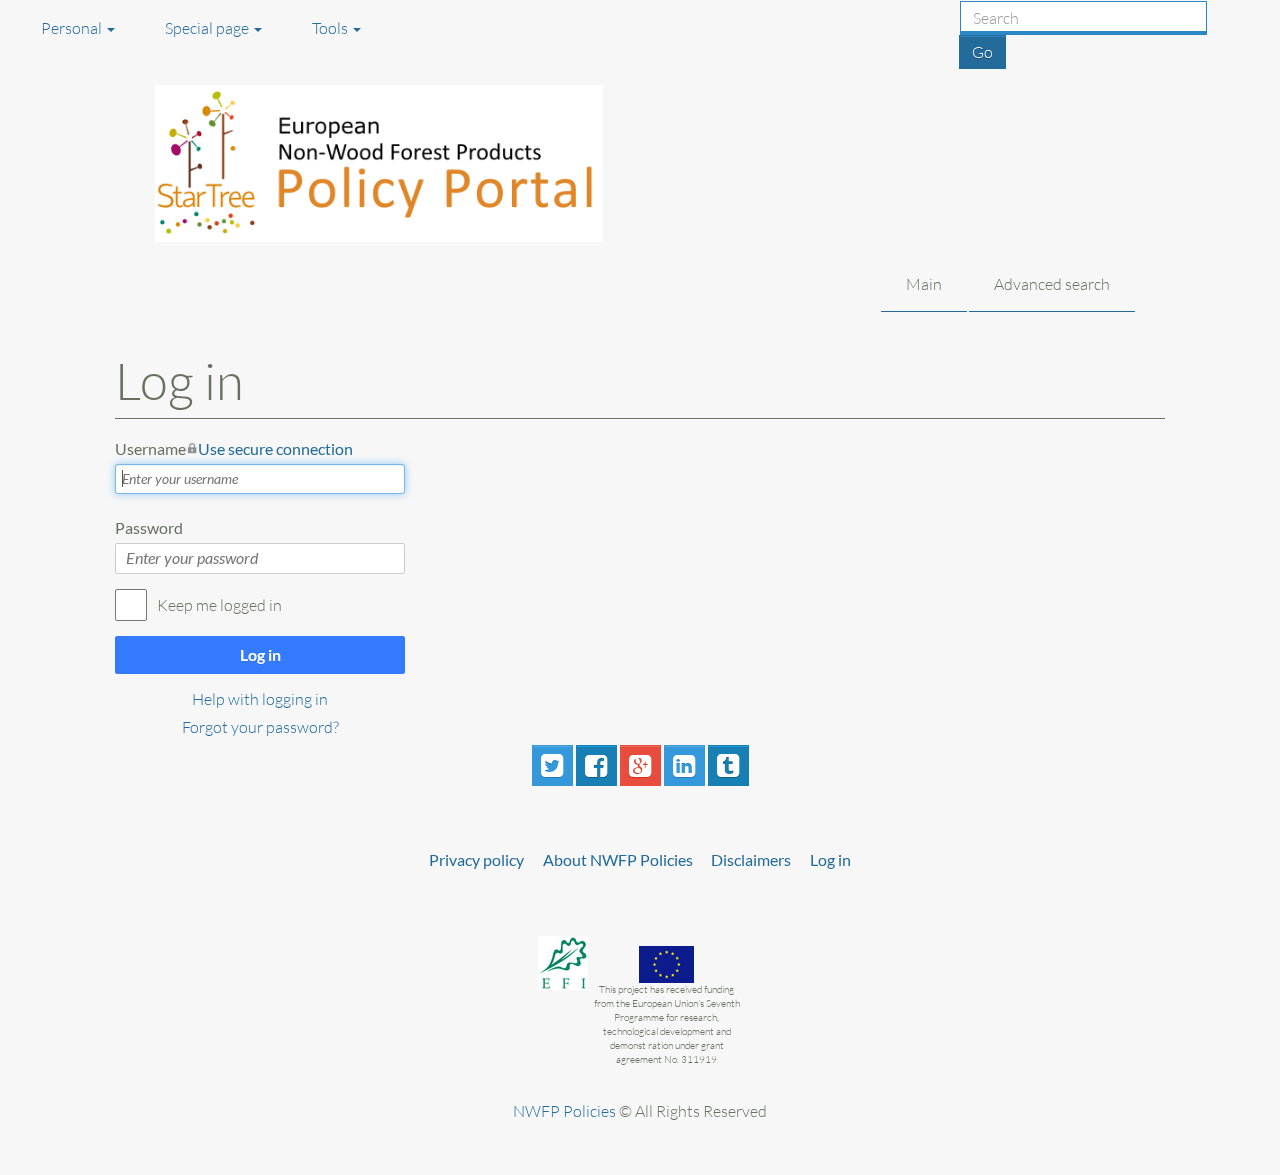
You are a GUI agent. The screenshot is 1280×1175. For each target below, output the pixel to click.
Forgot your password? (260, 727)
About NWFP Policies (618, 859)
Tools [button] (331, 28)
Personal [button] (73, 28)
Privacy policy (476, 859)
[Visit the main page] (403, 163)
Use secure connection (275, 448)
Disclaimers (751, 859)
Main (924, 284)
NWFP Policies (564, 1111)
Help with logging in (260, 699)
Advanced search (1052, 284)
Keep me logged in (219, 605)
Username (234, 448)
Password (149, 527)
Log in (260, 654)
